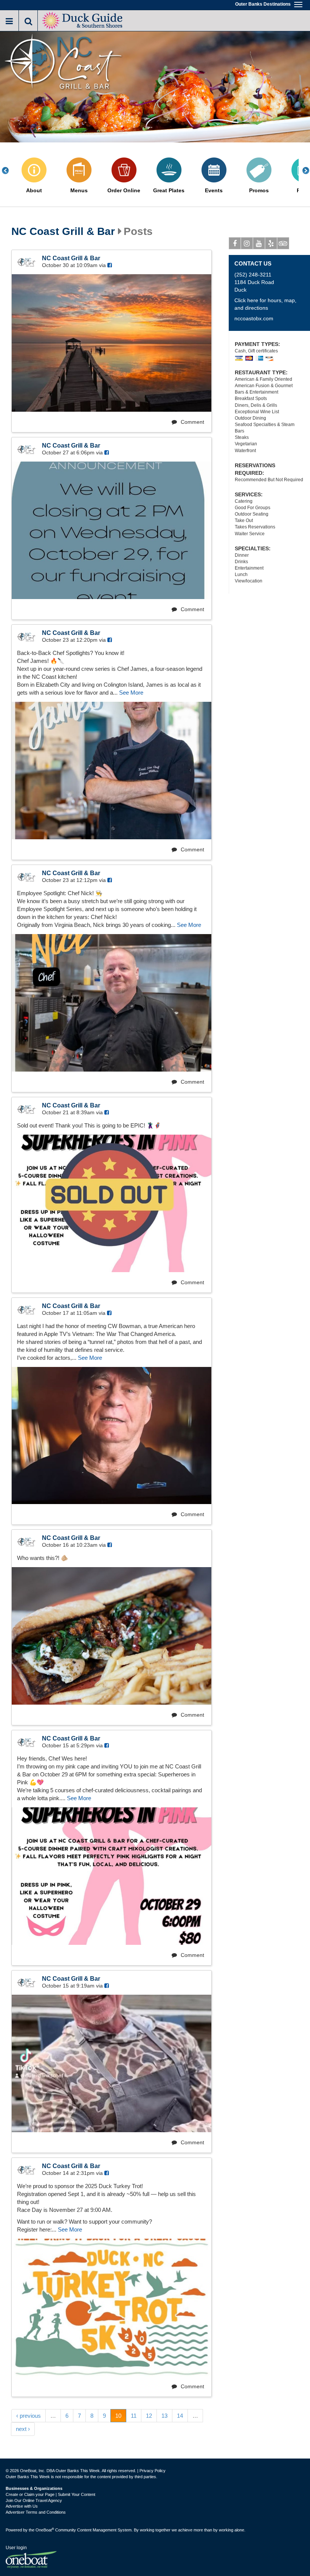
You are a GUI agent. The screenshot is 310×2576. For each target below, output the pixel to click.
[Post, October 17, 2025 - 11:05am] (112, 1436)
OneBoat (45, 2530)
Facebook (235, 243)
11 (134, 2416)
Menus (79, 191)
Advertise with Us (22, 2506)
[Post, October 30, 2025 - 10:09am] (112, 343)
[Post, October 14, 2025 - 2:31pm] (112, 2307)
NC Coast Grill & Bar (63, 232)
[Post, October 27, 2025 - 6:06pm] (112, 530)
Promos (259, 191)
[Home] (83, 20)
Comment (192, 422)
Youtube (259, 243)
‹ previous (29, 2416)
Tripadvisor (283, 243)
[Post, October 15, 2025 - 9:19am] (112, 2063)
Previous (9, 171)
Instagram (247, 243)
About (34, 191)
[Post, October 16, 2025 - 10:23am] (112, 1636)
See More (131, 693)
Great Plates (169, 191)
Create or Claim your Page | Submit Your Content (50, 2494)
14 (180, 2416)
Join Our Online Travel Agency (34, 2500)
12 (149, 2416)
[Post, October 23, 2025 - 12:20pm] (112, 771)
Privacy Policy (153, 2471)
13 (164, 2416)
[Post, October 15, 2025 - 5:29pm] (112, 1876)
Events (214, 191)
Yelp (271, 243)
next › (23, 2429)
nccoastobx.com (254, 318)
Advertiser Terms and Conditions (36, 2512)
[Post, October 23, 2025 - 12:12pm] (112, 1003)
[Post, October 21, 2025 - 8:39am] (112, 1203)
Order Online (124, 191)
